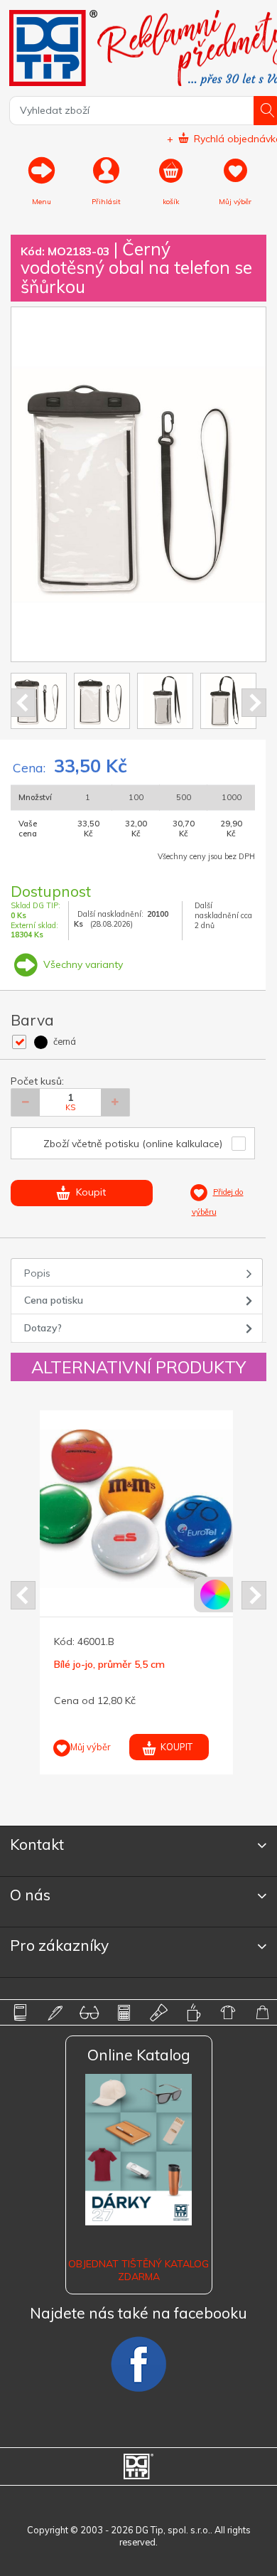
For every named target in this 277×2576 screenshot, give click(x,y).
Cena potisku (54, 1300)
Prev (23, 703)
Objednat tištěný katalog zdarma (138, 2270)
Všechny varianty (82, 964)
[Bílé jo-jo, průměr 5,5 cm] (138, 1508)
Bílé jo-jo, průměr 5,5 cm (109, 1664)
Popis (37, 1273)
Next (254, 703)
